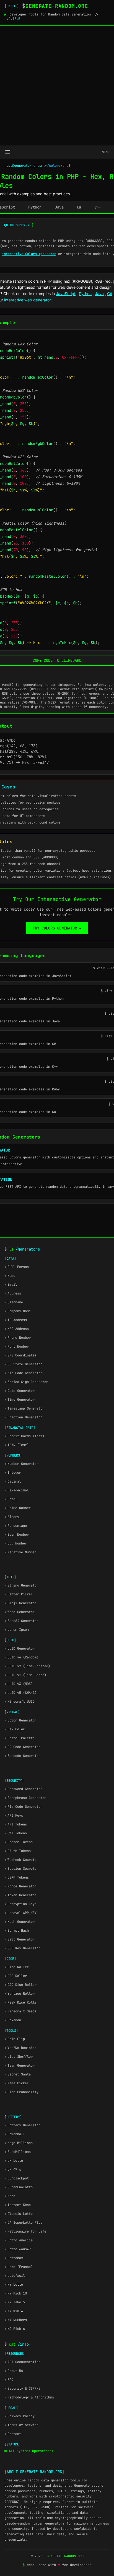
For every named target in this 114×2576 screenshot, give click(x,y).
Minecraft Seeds (20, 2011)
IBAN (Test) (17, 1445)
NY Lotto (14, 2285)
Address (13, 1293)
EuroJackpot (17, 2178)
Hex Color (15, 1729)
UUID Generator (20, 1648)
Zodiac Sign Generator (26, 1382)
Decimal (13, 1481)
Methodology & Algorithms (29, 2397)
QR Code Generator (22, 1747)
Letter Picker (19, 1594)
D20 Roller (16, 1976)
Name (10, 1276)
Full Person (17, 1267)
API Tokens (16, 1824)
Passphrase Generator (25, 1798)
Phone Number (18, 1338)
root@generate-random (24, 166)
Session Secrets (20, 1869)
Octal (11, 1499)
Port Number (17, 1346)
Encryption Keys (20, 1904)
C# (79, 207)
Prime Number (18, 1508)
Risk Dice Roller (21, 2002)
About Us (14, 2371)
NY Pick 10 (16, 2293)
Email (11, 1285)
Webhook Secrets (20, 1860)
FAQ (9, 2380)
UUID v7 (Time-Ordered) (27, 1666)
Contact (13, 2434)
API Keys (14, 1816)
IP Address (16, 1320)
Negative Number (20, 1552)
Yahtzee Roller (20, 1994)
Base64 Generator (21, 1621)
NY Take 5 (15, 2302)
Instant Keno (18, 2205)
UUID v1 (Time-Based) (25, 1675)
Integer (13, 1473)
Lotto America (19, 2240)
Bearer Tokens (19, 1842)
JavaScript (66, 294)
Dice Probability (21, 2092)
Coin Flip (15, 2039)
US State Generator (23, 1364)
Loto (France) (19, 2267)
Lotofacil (15, 2276)
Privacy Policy (20, 2416)
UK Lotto (14, 2161)
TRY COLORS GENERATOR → (57, 928)
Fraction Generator (23, 1417)
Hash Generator (20, 1922)
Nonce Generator (20, 1886)
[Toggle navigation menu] (8, 152)
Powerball (15, 2134)
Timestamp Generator (24, 1408)
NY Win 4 (14, 2311)
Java (59, 207)
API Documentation (22, 2362)
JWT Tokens (16, 1833)
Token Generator (20, 1895)
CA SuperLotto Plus (23, 2223)
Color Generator (20, 1720)
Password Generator (23, 1789)
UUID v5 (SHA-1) (20, 1693)
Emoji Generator (20, 1603)
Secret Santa (18, 2074)
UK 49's (13, 2169)
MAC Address (17, 1329)
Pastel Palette (20, 1738)
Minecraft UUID (20, 1702)
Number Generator (21, 1464)
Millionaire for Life (25, 2231)
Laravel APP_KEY (20, 1913)
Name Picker (17, 2083)
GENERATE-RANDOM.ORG (65, 2556)
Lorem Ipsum (17, 1630)
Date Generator (20, 1391)
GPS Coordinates (20, 1355)
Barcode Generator (22, 1756)
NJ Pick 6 (15, 2329)
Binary (12, 1517)
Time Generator (20, 1400)
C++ (98, 207)
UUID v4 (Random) (21, 1657)
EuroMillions (18, 2152)
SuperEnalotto (19, 2187)
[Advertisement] (57, 86)
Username (14, 1302)
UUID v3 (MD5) (19, 1684)
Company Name (18, 1311)
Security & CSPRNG (22, 2389)
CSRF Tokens (17, 1877)
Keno (10, 2196)
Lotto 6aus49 (18, 2249)
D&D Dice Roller (20, 1985)
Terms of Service (21, 2425)
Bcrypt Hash (17, 1931)
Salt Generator (20, 1939)
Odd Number (16, 1543)
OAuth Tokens (18, 1851)
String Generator (21, 1585)
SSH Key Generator (22, 1948)
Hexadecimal (17, 1490)
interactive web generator (27, 300)
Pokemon (13, 2020)
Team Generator (20, 2066)
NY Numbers (16, 2320)
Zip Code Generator (23, 1373)
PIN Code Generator (23, 1807)
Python (35, 207)
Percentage (16, 1526)
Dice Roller (17, 1967)
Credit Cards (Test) (24, 1436)
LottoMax (14, 2258)
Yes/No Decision (20, 2048)
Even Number (17, 1535)
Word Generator (20, 1612)
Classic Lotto (19, 2214)
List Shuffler (19, 2057)
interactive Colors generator (29, 254)
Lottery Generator (22, 2125)
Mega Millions (19, 2143)
